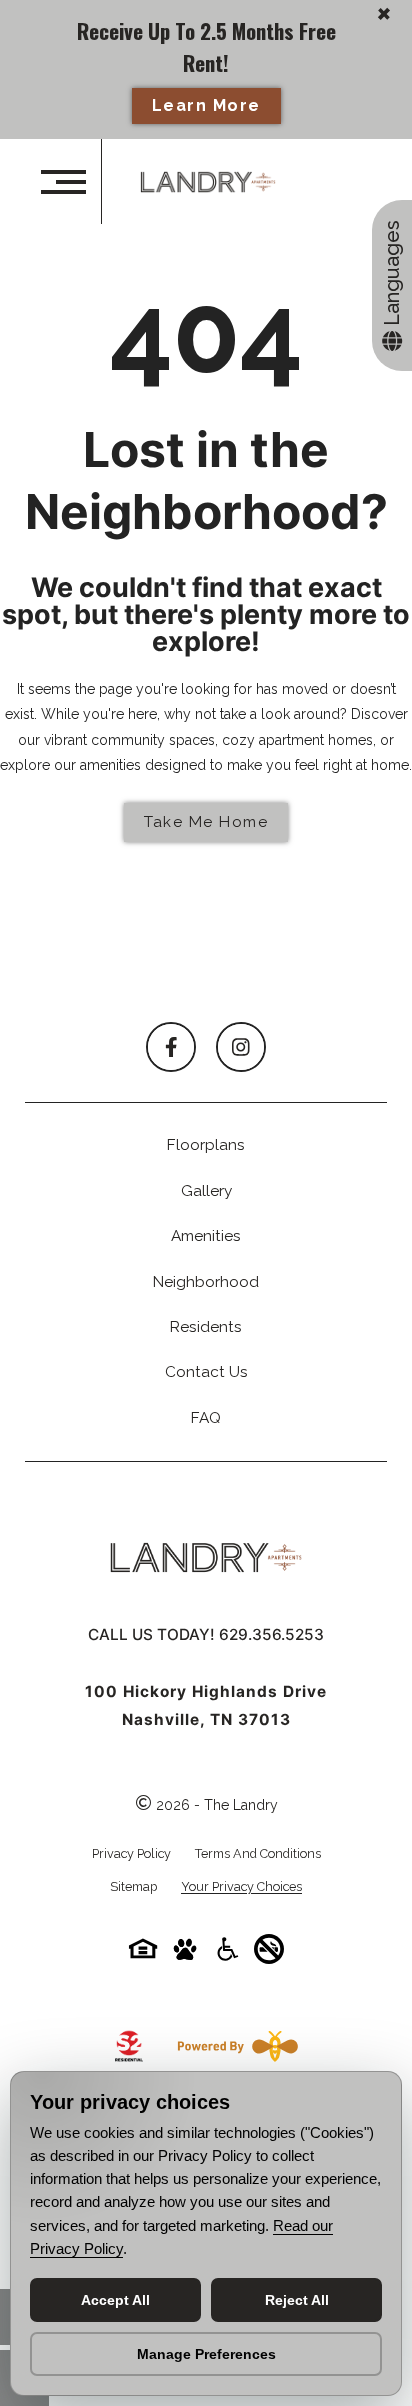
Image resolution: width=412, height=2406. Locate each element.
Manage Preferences (206, 2354)
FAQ (206, 1418)
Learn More (206, 105)
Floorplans (206, 1145)
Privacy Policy (131, 1853)
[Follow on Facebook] (171, 1047)
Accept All (115, 2300)
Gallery (206, 1191)
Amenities (206, 1236)
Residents (206, 1327)
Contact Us (206, 1372)
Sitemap (133, 1886)
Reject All (297, 2300)
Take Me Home (206, 822)
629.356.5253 (271, 1634)
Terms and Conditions (258, 1853)
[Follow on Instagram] (241, 1047)
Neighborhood (206, 1282)
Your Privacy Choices (241, 1887)
